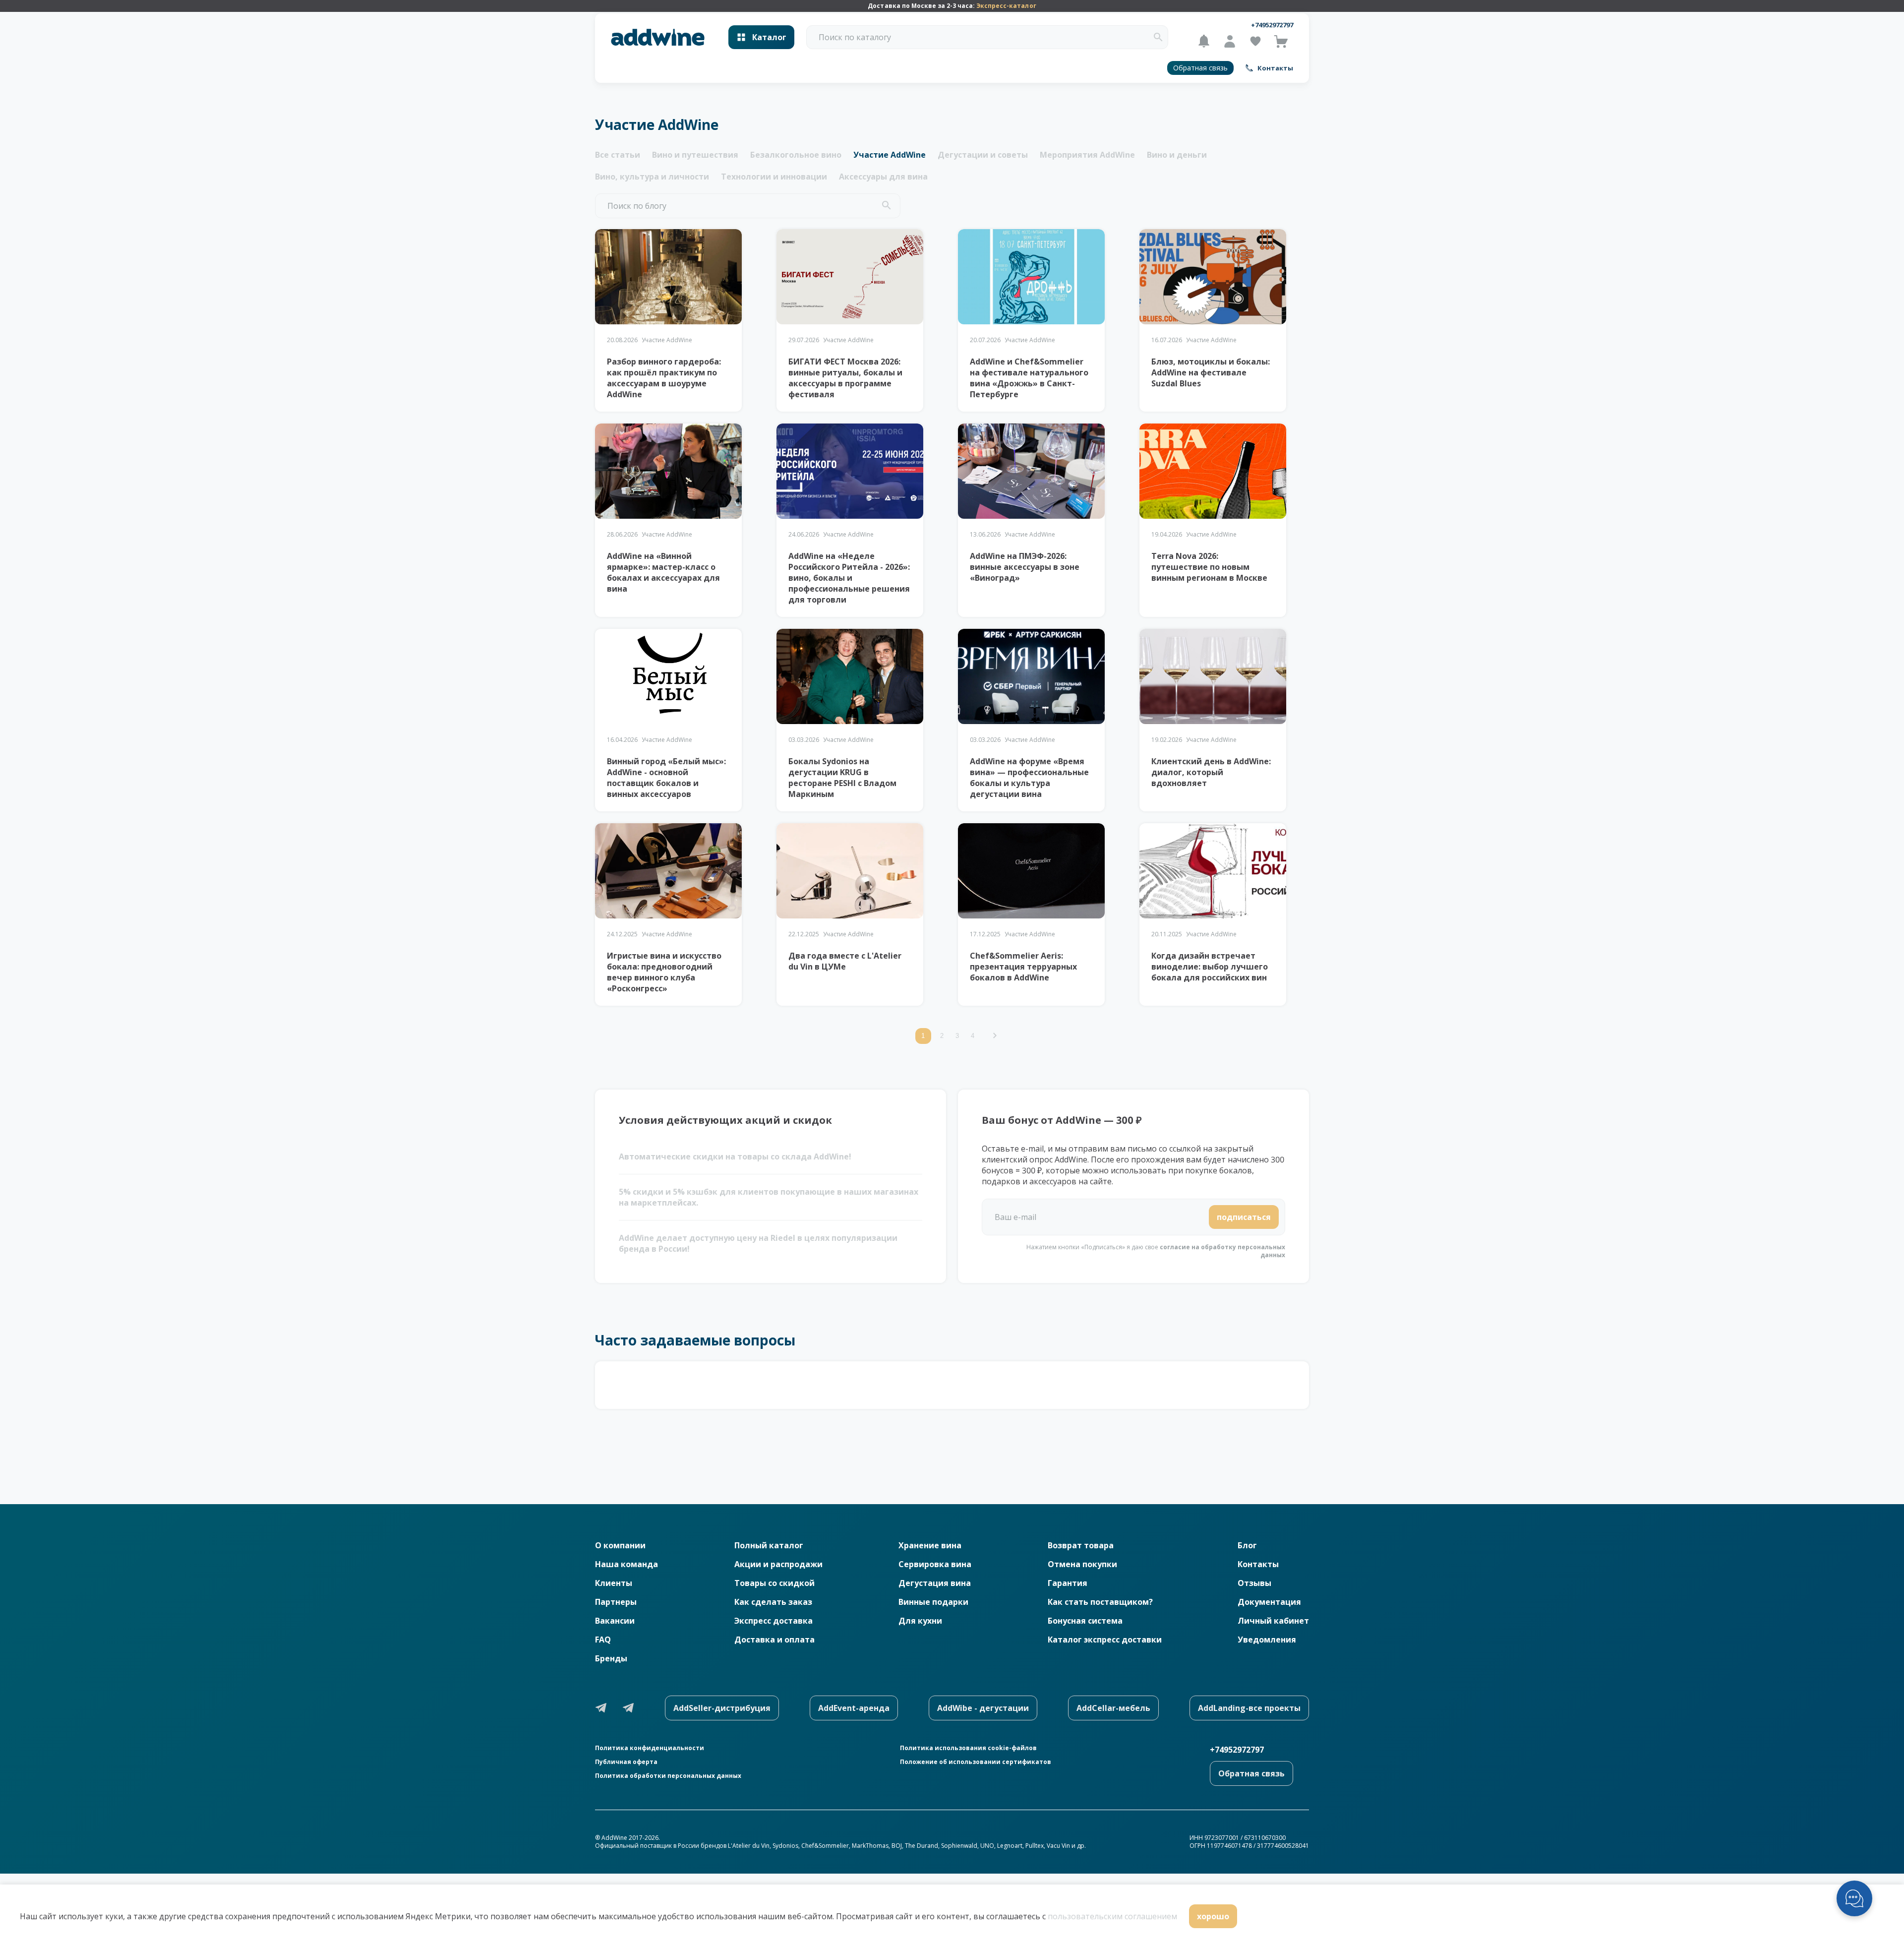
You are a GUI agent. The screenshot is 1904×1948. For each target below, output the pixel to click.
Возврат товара (1081, 1545)
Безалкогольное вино (796, 155)
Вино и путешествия (695, 155)
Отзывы (1254, 1583)
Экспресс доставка (773, 1621)
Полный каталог (769, 1545)
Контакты (1258, 1564)
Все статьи (618, 155)
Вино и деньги (1177, 155)
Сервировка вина (935, 1564)
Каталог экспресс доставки (1105, 1640)
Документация (1269, 1602)
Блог (1247, 1545)
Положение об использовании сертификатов (976, 1762)
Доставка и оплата (774, 1640)
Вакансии (615, 1621)
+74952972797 (1272, 25)
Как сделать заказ (773, 1602)
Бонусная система (1085, 1621)
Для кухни (920, 1621)
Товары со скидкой (774, 1583)
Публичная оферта (626, 1762)
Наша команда (626, 1564)
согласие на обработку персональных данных (1222, 1251)
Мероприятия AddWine (1087, 155)
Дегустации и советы (983, 155)
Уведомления (1267, 1640)
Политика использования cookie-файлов (968, 1748)
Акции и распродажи (778, 1564)
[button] (1158, 37)
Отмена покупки (1082, 1564)
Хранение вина (930, 1545)
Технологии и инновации (774, 177)
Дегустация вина (935, 1583)
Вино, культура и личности (652, 177)
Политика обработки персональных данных (668, 1776)
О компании (620, 1545)
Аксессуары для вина (883, 177)
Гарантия (1068, 1583)
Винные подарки (933, 1602)
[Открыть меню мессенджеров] (1854, 1898)
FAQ (603, 1640)
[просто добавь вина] (658, 37)
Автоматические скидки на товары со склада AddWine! (735, 1157)
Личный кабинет (1273, 1621)
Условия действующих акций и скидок (725, 1120)
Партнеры (616, 1602)
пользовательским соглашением (1112, 1916)
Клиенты (614, 1583)
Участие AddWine (890, 155)
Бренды (611, 1658)
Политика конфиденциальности (650, 1748)
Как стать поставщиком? (1100, 1602)
